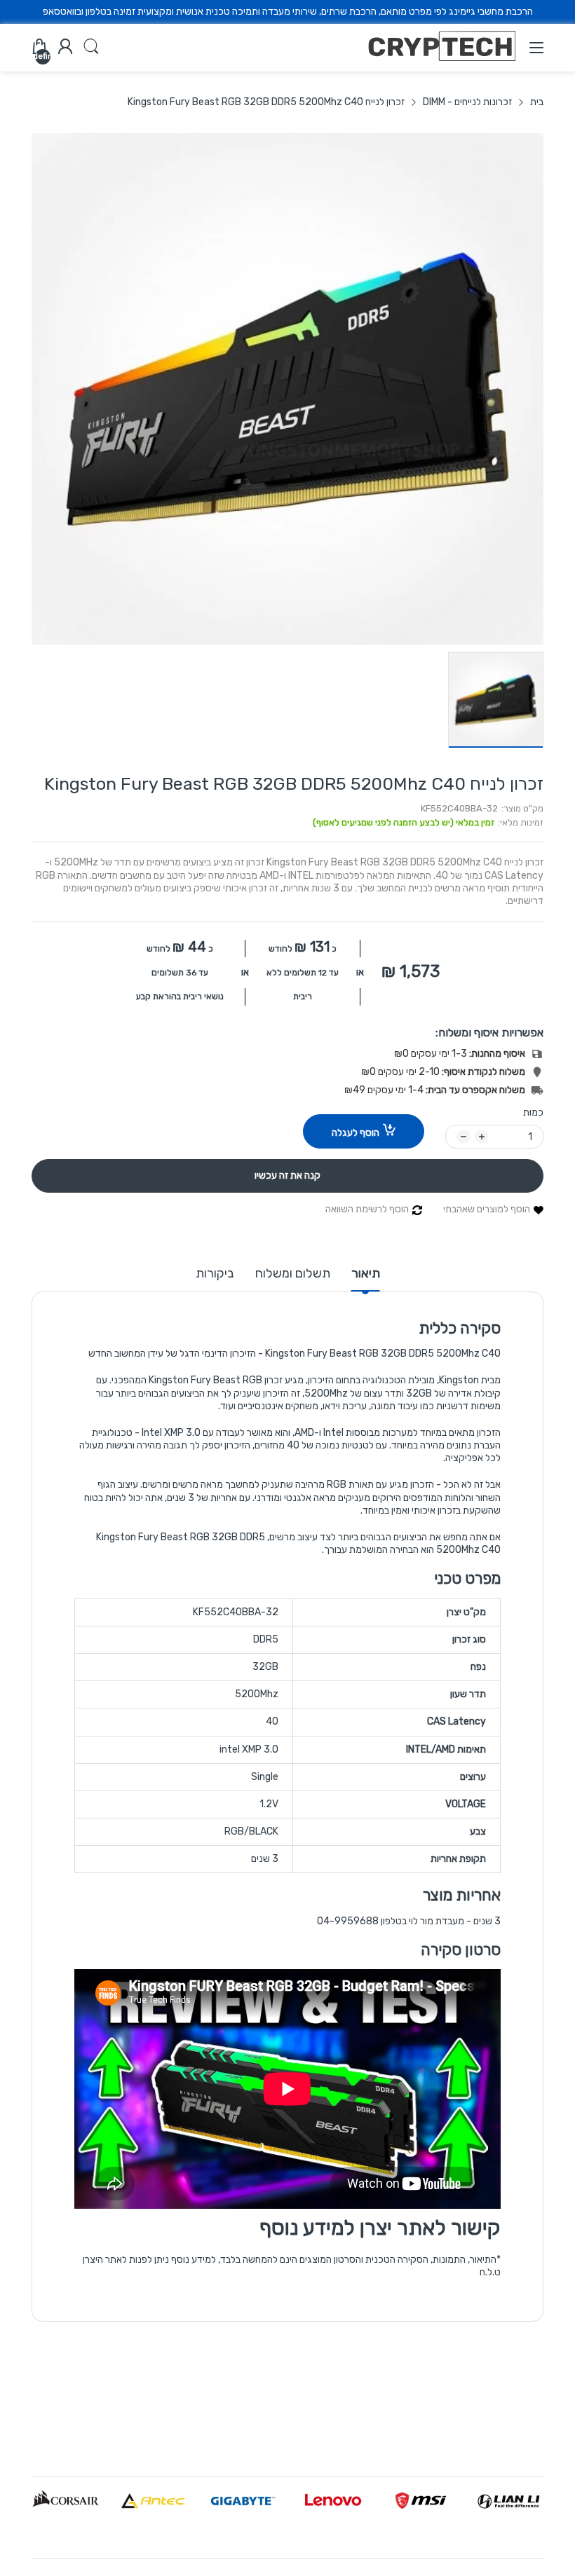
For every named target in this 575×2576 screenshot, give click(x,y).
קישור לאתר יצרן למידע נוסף (380, 2228)
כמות (533, 1112)
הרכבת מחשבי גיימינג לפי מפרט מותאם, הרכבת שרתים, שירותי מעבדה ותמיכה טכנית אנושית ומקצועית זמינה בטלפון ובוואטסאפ (288, 12)
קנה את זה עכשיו (287, 1176)
